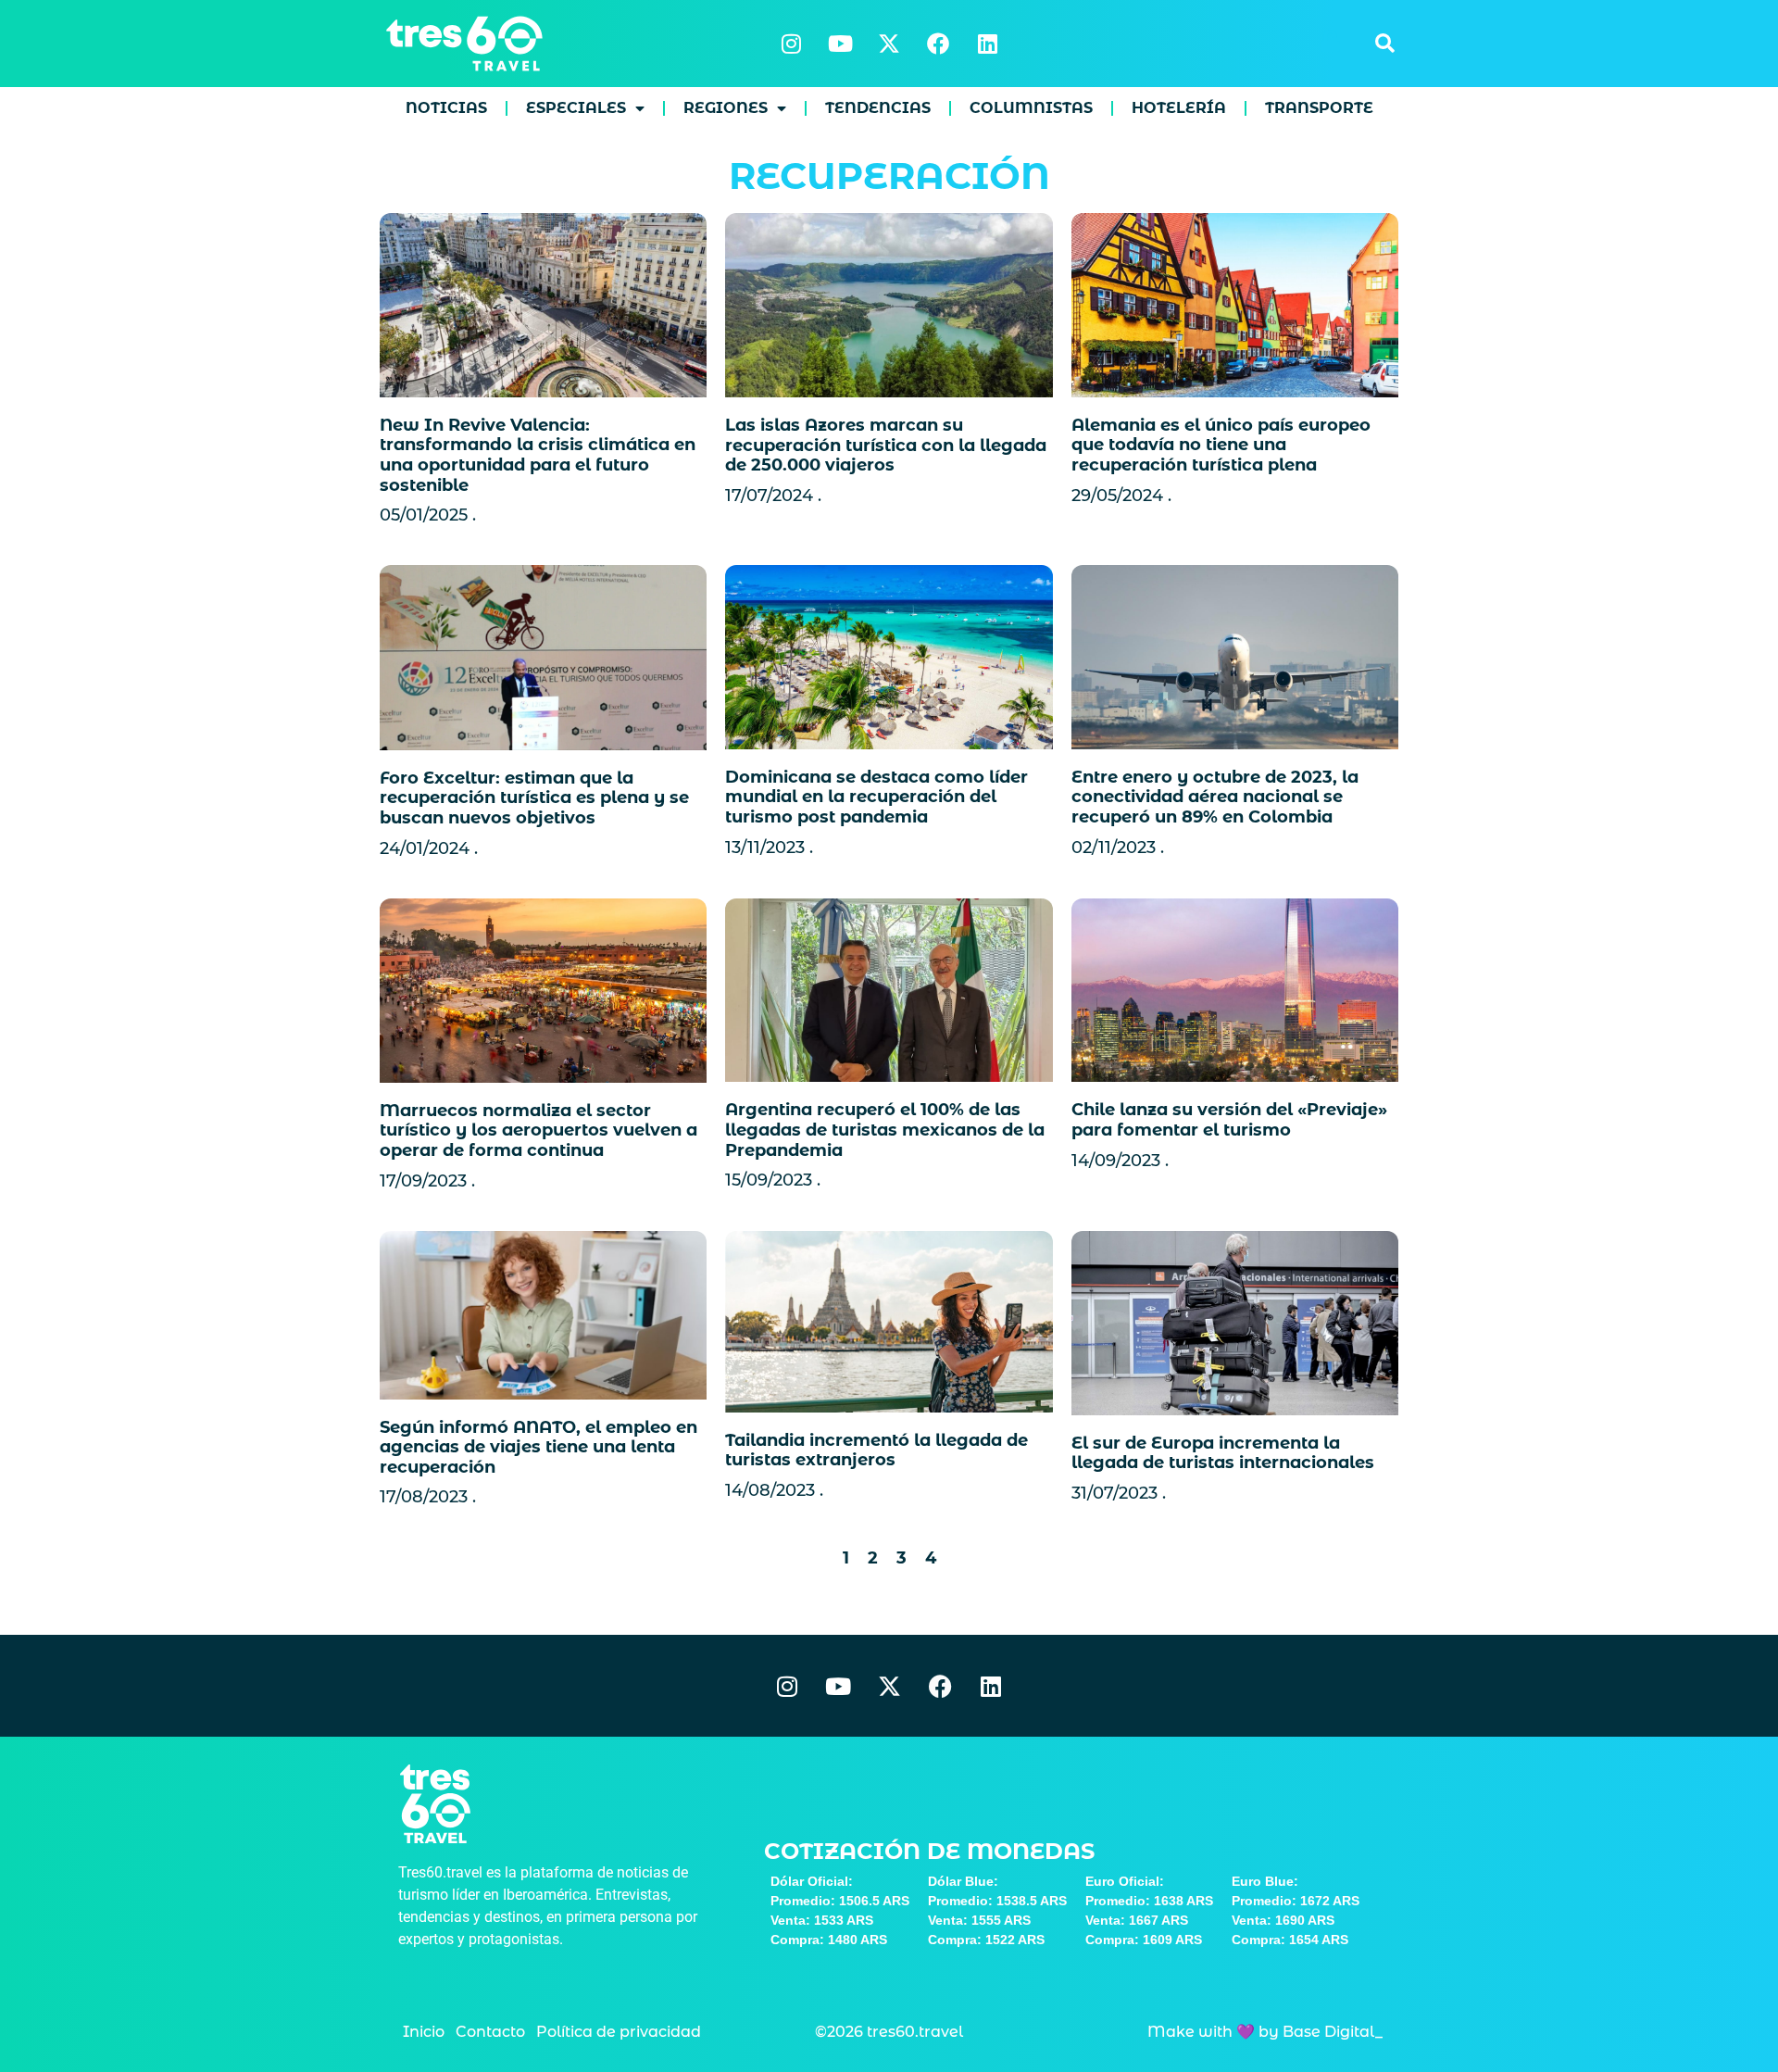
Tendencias (878, 108)
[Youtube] (840, 44)
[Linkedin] (987, 44)
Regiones (726, 108)
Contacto (490, 2032)
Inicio (424, 2032)
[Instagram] (791, 44)
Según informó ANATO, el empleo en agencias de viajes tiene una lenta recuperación (538, 1447)
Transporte (1319, 108)
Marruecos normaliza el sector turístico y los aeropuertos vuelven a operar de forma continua (538, 1130)
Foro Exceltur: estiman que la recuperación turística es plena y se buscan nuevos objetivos (534, 798)
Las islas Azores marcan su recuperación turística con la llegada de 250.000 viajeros (886, 445)
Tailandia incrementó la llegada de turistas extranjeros (876, 1450)
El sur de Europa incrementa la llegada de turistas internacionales (1223, 1453)
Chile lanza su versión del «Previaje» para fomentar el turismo (1229, 1120)
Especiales (576, 108)
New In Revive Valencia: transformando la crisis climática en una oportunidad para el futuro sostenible (538, 455)
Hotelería (1179, 108)
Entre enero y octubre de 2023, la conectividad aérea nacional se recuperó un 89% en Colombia (1215, 797)
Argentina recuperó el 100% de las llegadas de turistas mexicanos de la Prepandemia (885, 1130)
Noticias (446, 108)
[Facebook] (938, 44)
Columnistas (1031, 108)
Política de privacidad (619, 2032)
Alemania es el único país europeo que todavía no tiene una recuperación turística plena (1221, 445)
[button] (1384, 44)
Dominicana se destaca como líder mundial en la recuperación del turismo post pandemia (876, 797)
